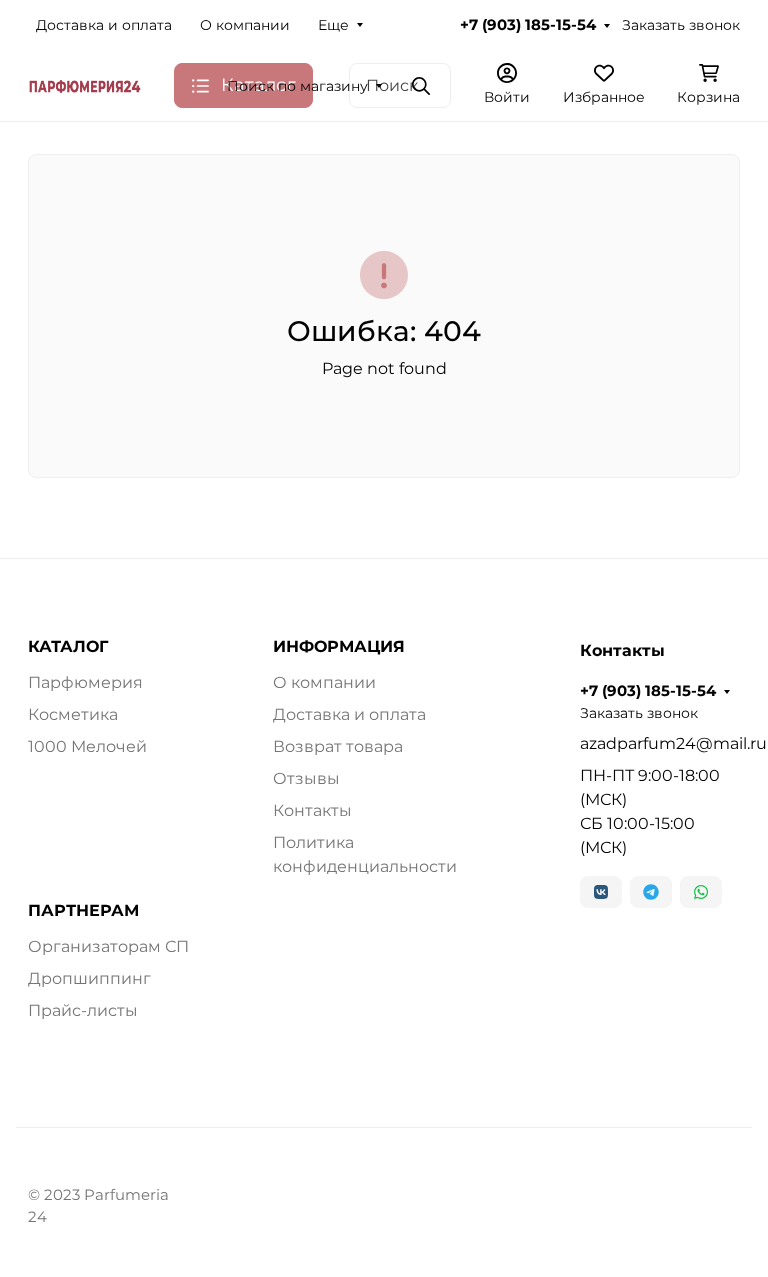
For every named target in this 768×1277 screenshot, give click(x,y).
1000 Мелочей (87, 746)
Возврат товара (338, 746)
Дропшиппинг (89, 978)
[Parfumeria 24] (85, 85)
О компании (245, 25)
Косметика (73, 714)
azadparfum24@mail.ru (660, 743)
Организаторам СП (108, 946)
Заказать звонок (681, 25)
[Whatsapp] (701, 892)
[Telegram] (651, 892)
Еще (333, 25)
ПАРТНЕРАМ (83, 911)
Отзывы (306, 778)
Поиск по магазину (297, 86)
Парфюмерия (85, 682)
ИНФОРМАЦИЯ (339, 647)
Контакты (312, 810)
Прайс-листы (83, 1010)
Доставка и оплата (104, 25)
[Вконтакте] (601, 892)
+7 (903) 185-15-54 (528, 25)
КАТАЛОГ (68, 647)
